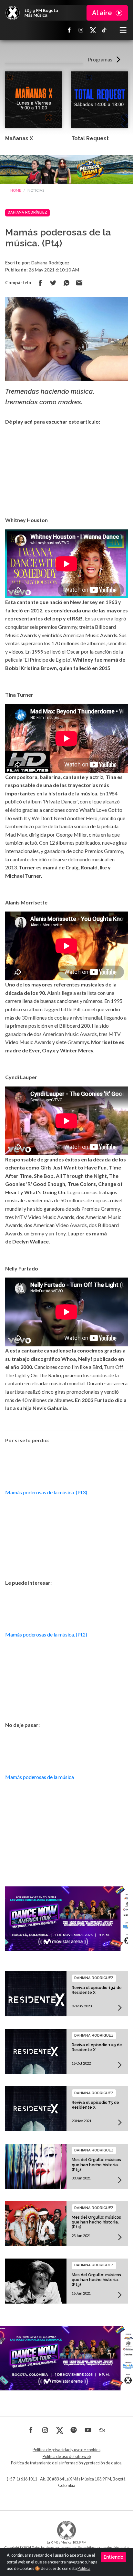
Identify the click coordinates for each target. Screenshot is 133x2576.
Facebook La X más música (69, 30)
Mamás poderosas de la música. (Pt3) (46, 1492)
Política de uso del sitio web (67, 2457)
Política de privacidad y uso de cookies (66, 2450)
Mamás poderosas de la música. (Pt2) (46, 1634)
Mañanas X (19, 138)
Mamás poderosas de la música (40, 1777)
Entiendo (113, 2557)
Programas (100, 59)
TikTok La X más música (104, 30)
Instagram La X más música (81, 30)
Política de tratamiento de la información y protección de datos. (67, 2463)
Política (84, 2568)
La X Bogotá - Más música (13, 13)
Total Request (90, 138)
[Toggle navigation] (123, 30)
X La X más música (93, 30)
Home (16, 190)
